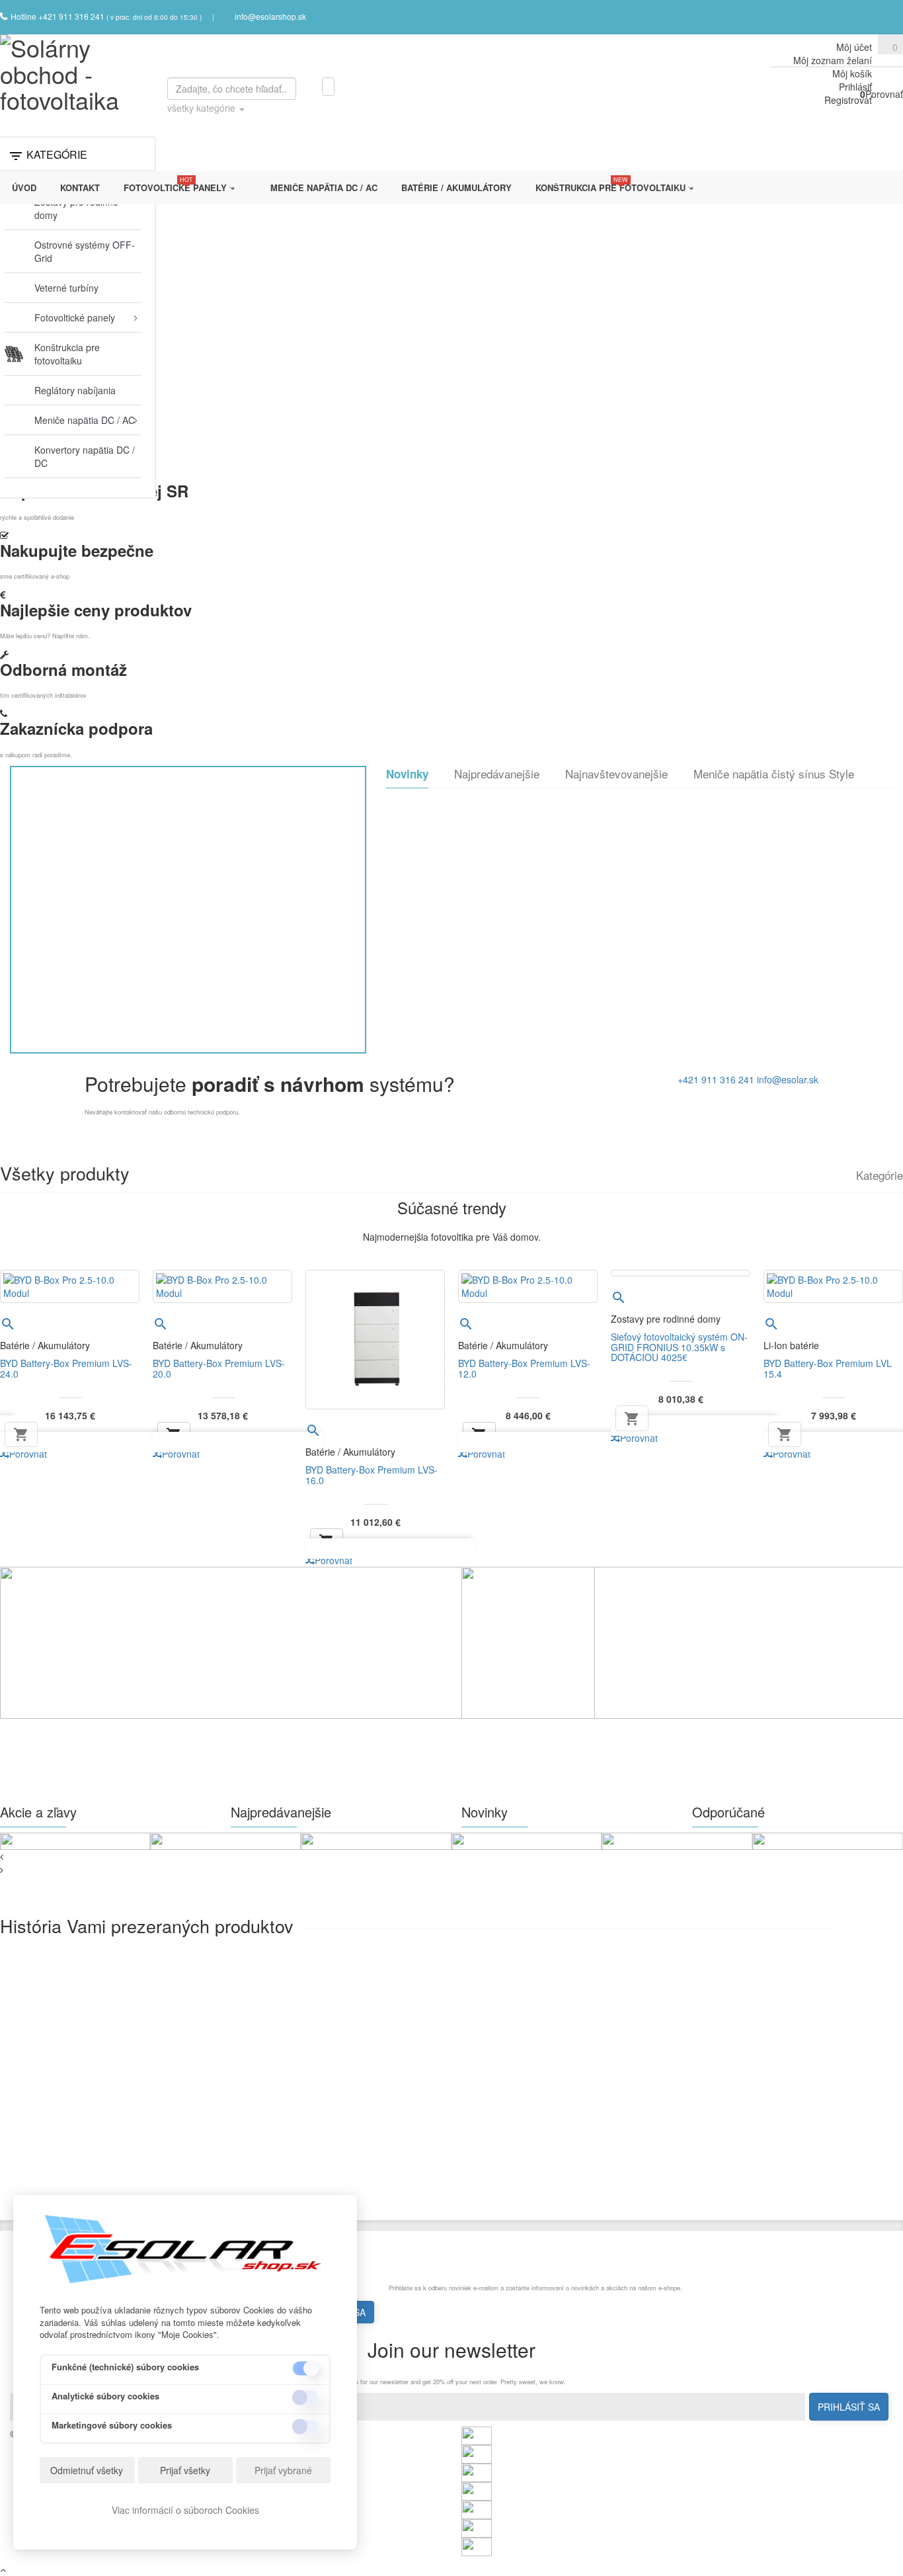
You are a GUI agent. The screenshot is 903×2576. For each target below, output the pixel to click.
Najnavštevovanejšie (616, 774)
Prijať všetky (185, 2470)
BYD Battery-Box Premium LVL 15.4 (828, 1368)
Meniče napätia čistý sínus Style (774, 774)
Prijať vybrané (283, 2470)
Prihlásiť (855, 87)
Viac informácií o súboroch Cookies (185, 2510)
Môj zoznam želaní (833, 60)
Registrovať (848, 100)
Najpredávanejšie (497, 774)
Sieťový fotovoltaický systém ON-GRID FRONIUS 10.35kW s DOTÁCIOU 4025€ (679, 1347)
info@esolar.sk (788, 1079)
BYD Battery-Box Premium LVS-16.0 (372, 1475)
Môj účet (854, 47)
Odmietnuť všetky (87, 2470)
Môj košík (852, 73)
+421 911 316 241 (716, 1079)
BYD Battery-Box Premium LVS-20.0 (219, 1368)
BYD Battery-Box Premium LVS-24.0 (66, 1368)
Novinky (407, 774)
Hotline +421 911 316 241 (59, 16)
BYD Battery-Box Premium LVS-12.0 (524, 1368)
